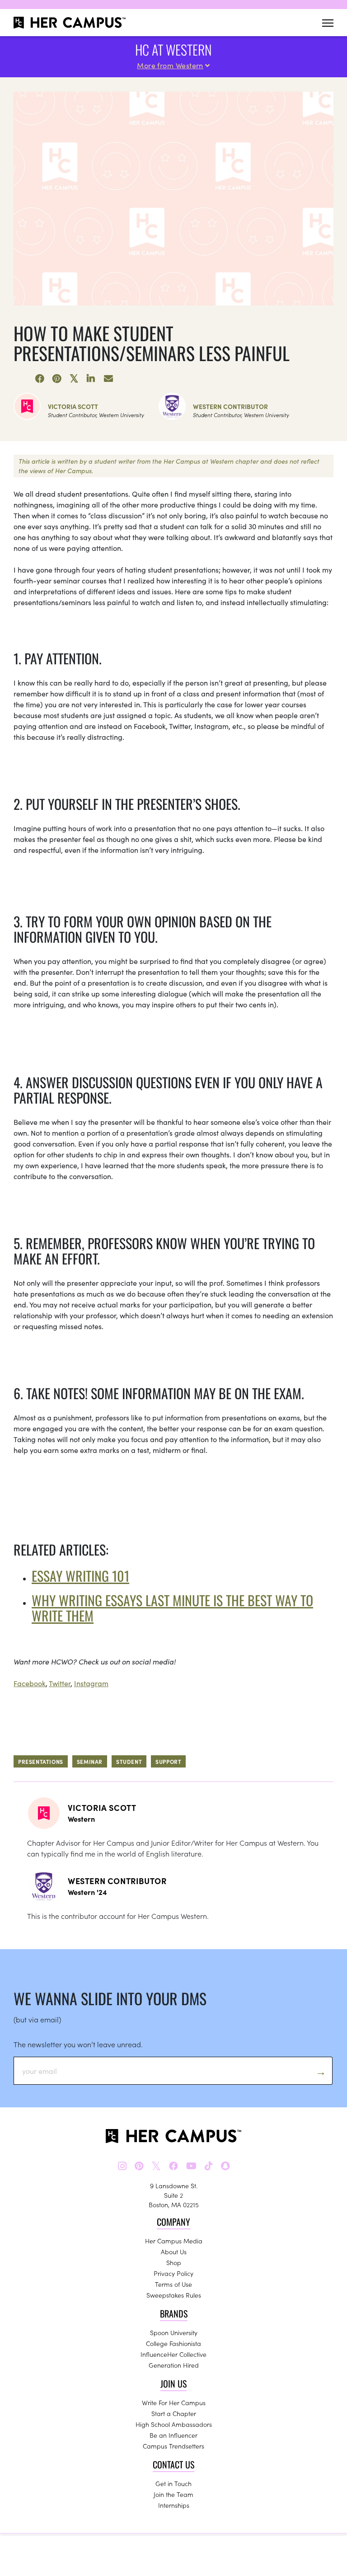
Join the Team (173, 2494)
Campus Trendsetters (173, 2446)
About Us (174, 2252)
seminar (90, 1761)
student (129, 1761)
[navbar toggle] (328, 23)
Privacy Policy (173, 2273)
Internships (174, 2505)
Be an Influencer (173, 2435)
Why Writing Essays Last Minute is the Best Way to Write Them (172, 1608)
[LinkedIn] (91, 379)
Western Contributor (230, 406)
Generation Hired (174, 2365)
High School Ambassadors (174, 2424)
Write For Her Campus (174, 2402)
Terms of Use (173, 2284)
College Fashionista (173, 2343)
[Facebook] (40, 379)
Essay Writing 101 (80, 1576)
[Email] (108, 379)
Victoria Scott (73, 406)
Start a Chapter (174, 2413)
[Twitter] (74, 379)
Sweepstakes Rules (174, 2295)
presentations (41, 1761)
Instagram (91, 1683)
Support (168, 1761)
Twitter (60, 1683)
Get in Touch (173, 2483)
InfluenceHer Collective (173, 2354)
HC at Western (173, 49)
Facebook (30, 1683)
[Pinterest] (57, 379)
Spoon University (174, 2332)
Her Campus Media (174, 2241)
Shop (174, 2262)
